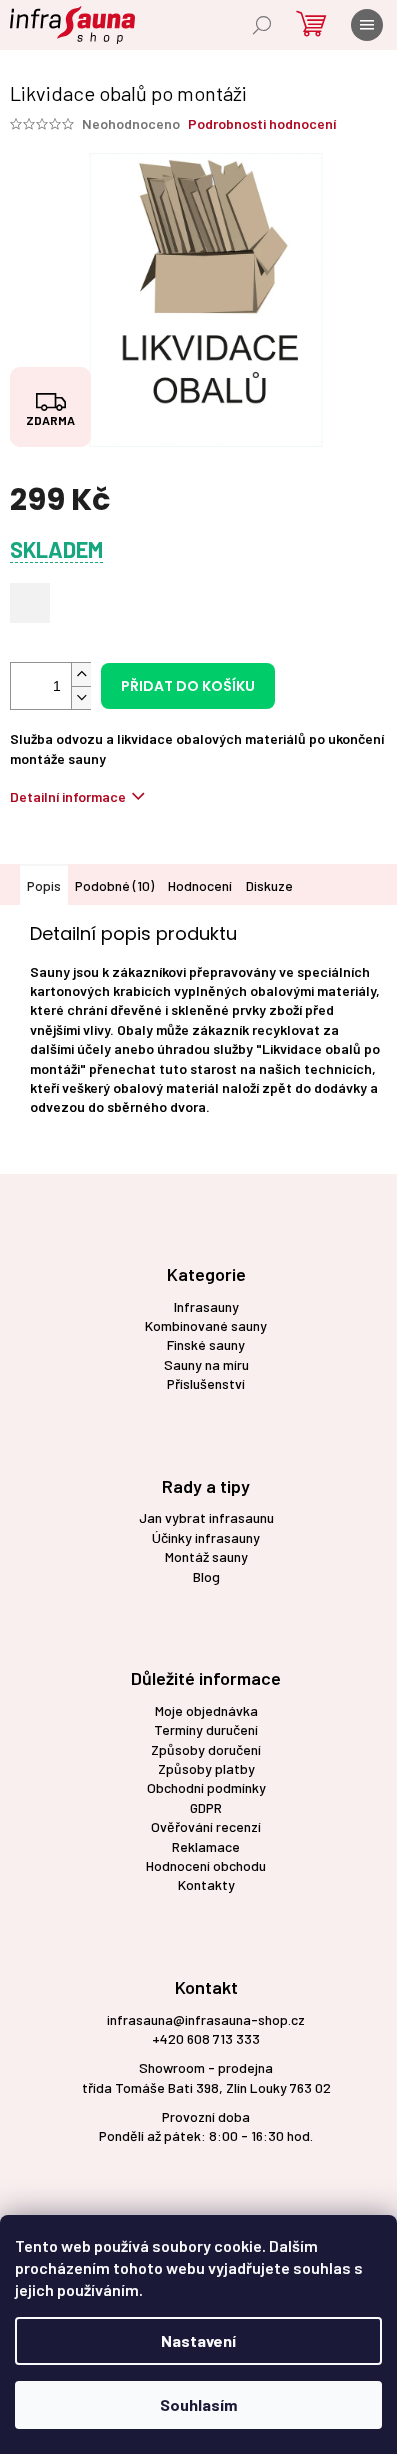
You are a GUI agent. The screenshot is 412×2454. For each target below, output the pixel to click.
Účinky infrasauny (206, 1537)
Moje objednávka (206, 1710)
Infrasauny (206, 1306)
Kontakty (206, 1884)
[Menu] (367, 25)
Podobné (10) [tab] (114, 885)
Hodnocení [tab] (200, 885)
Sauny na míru (206, 1364)
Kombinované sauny (206, 1325)
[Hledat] (262, 25)
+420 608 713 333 (206, 2038)
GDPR (206, 1807)
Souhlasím (198, 2404)
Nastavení (198, 2340)
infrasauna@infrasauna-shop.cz (206, 2019)
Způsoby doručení (206, 1749)
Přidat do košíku (188, 686)
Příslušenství (206, 1383)
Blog (206, 1576)
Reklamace (206, 1846)
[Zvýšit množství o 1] (81, 674)
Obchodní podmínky (206, 1787)
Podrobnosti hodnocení (262, 123)
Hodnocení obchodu (206, 1865)
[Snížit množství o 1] (81, 697)
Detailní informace (68, 796)
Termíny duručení (206, 1729)
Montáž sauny (206, 1556)
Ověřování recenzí (206, 1826)
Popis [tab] (44, 885)
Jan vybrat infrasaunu (206, 1517)
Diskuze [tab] (269, 885)
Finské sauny (206, 1344)
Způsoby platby (206, 1768)
